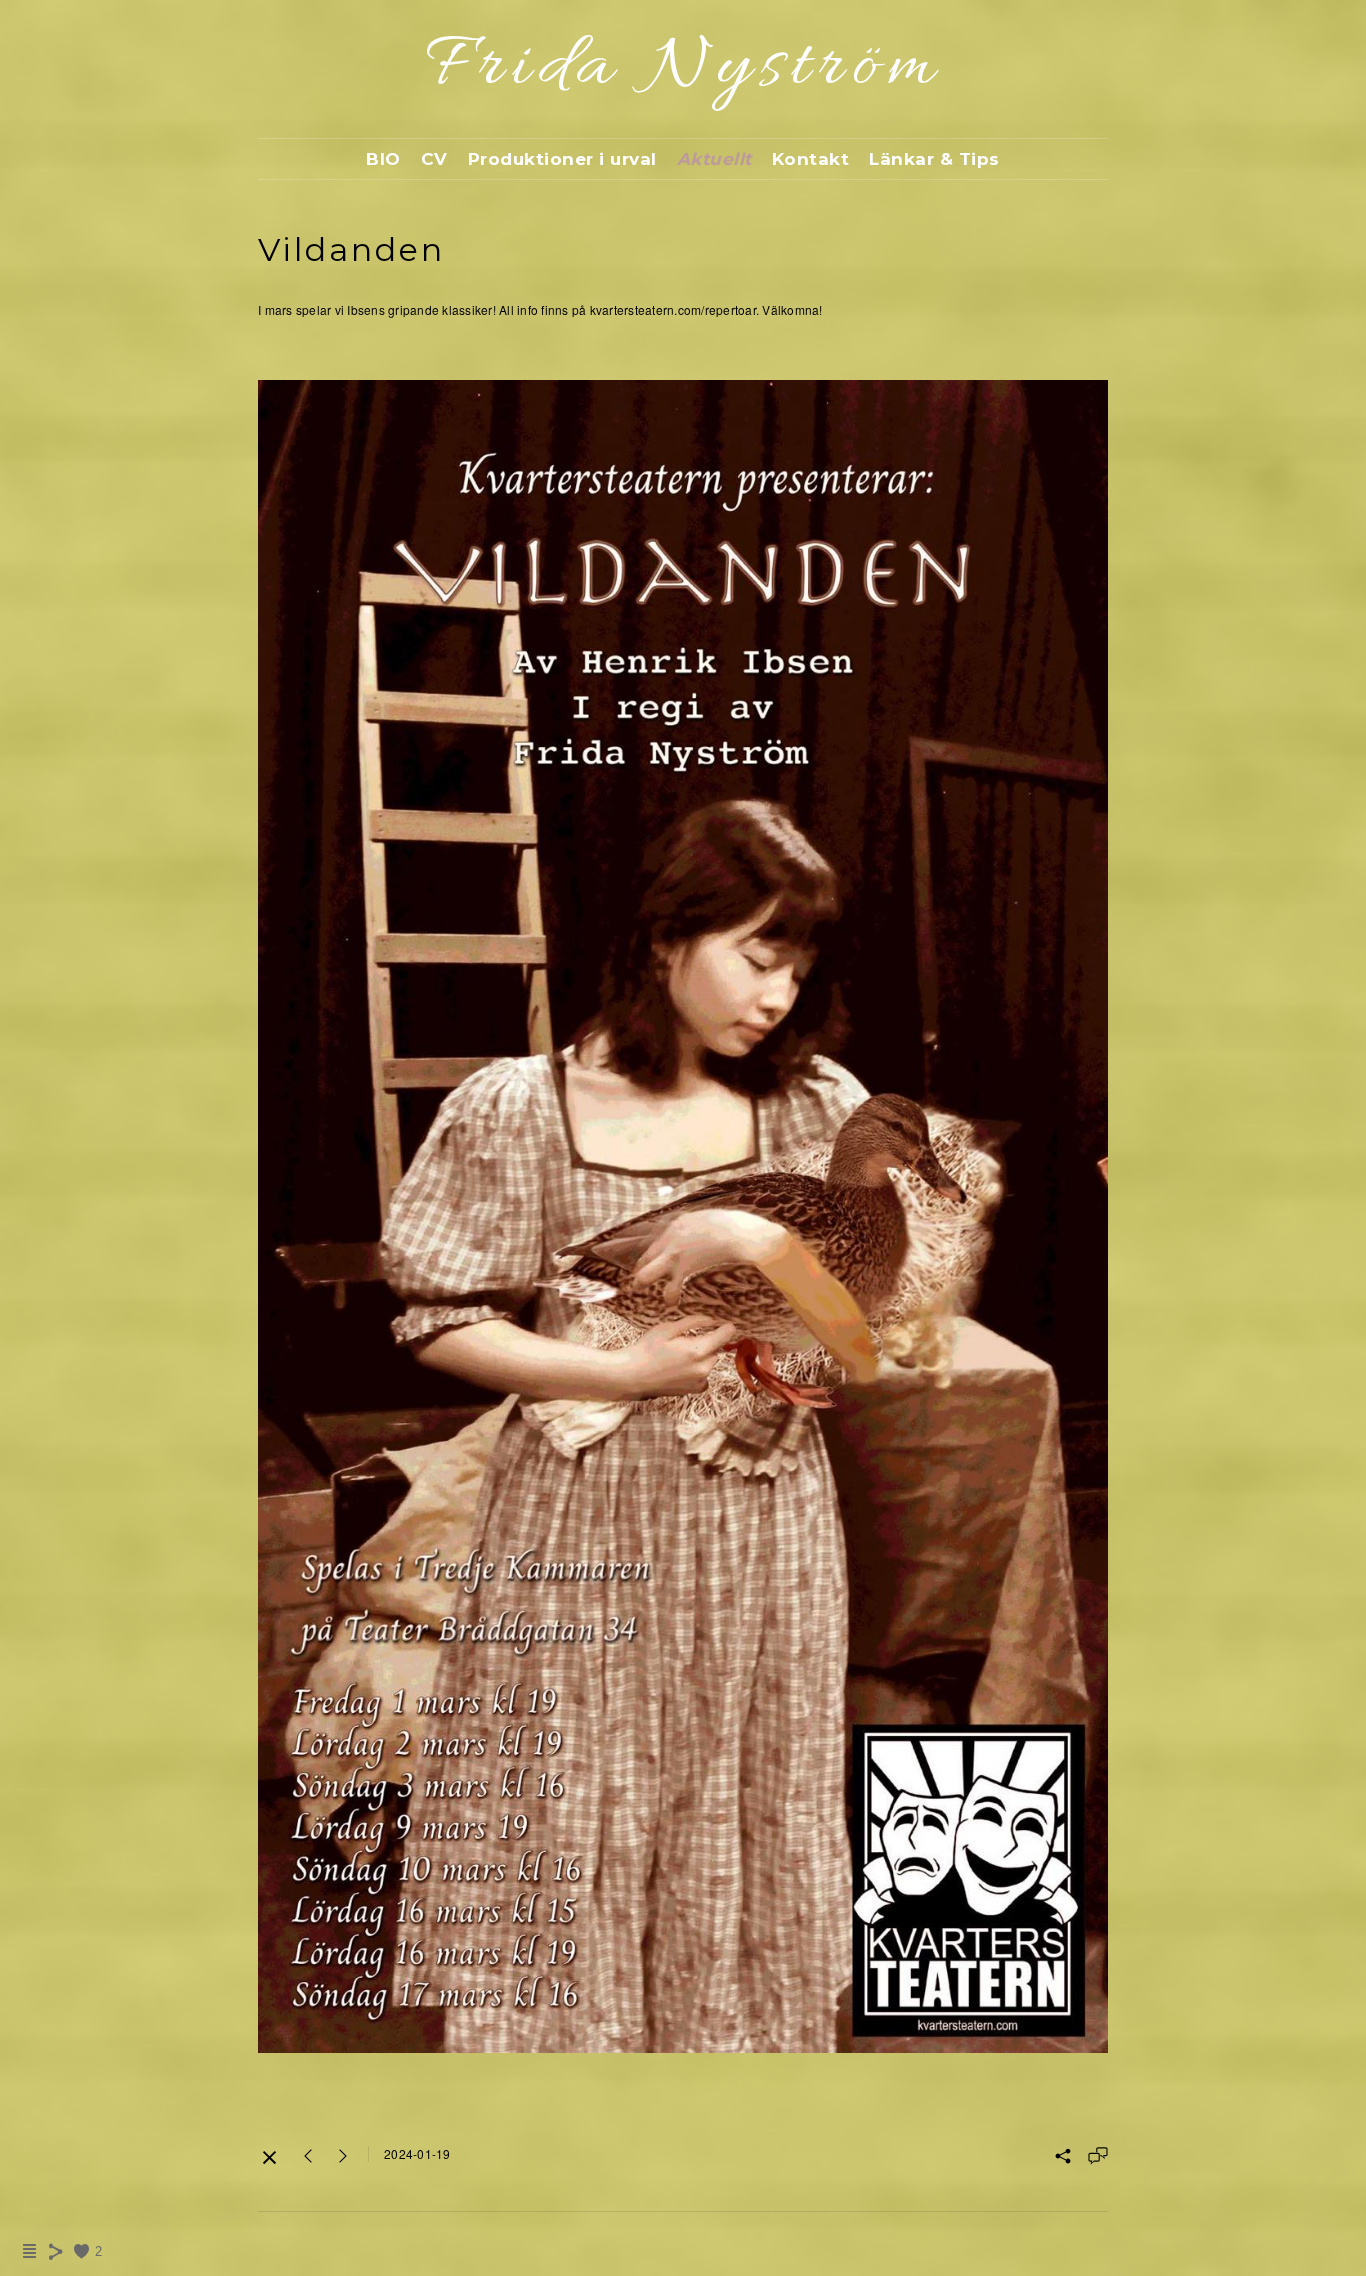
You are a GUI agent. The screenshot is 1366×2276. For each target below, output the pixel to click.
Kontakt (811, 159)
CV (434, 159)
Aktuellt (714, 159)
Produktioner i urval (562, 159)
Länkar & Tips (934, 159)
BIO (383, 159)
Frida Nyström (683, 68)
